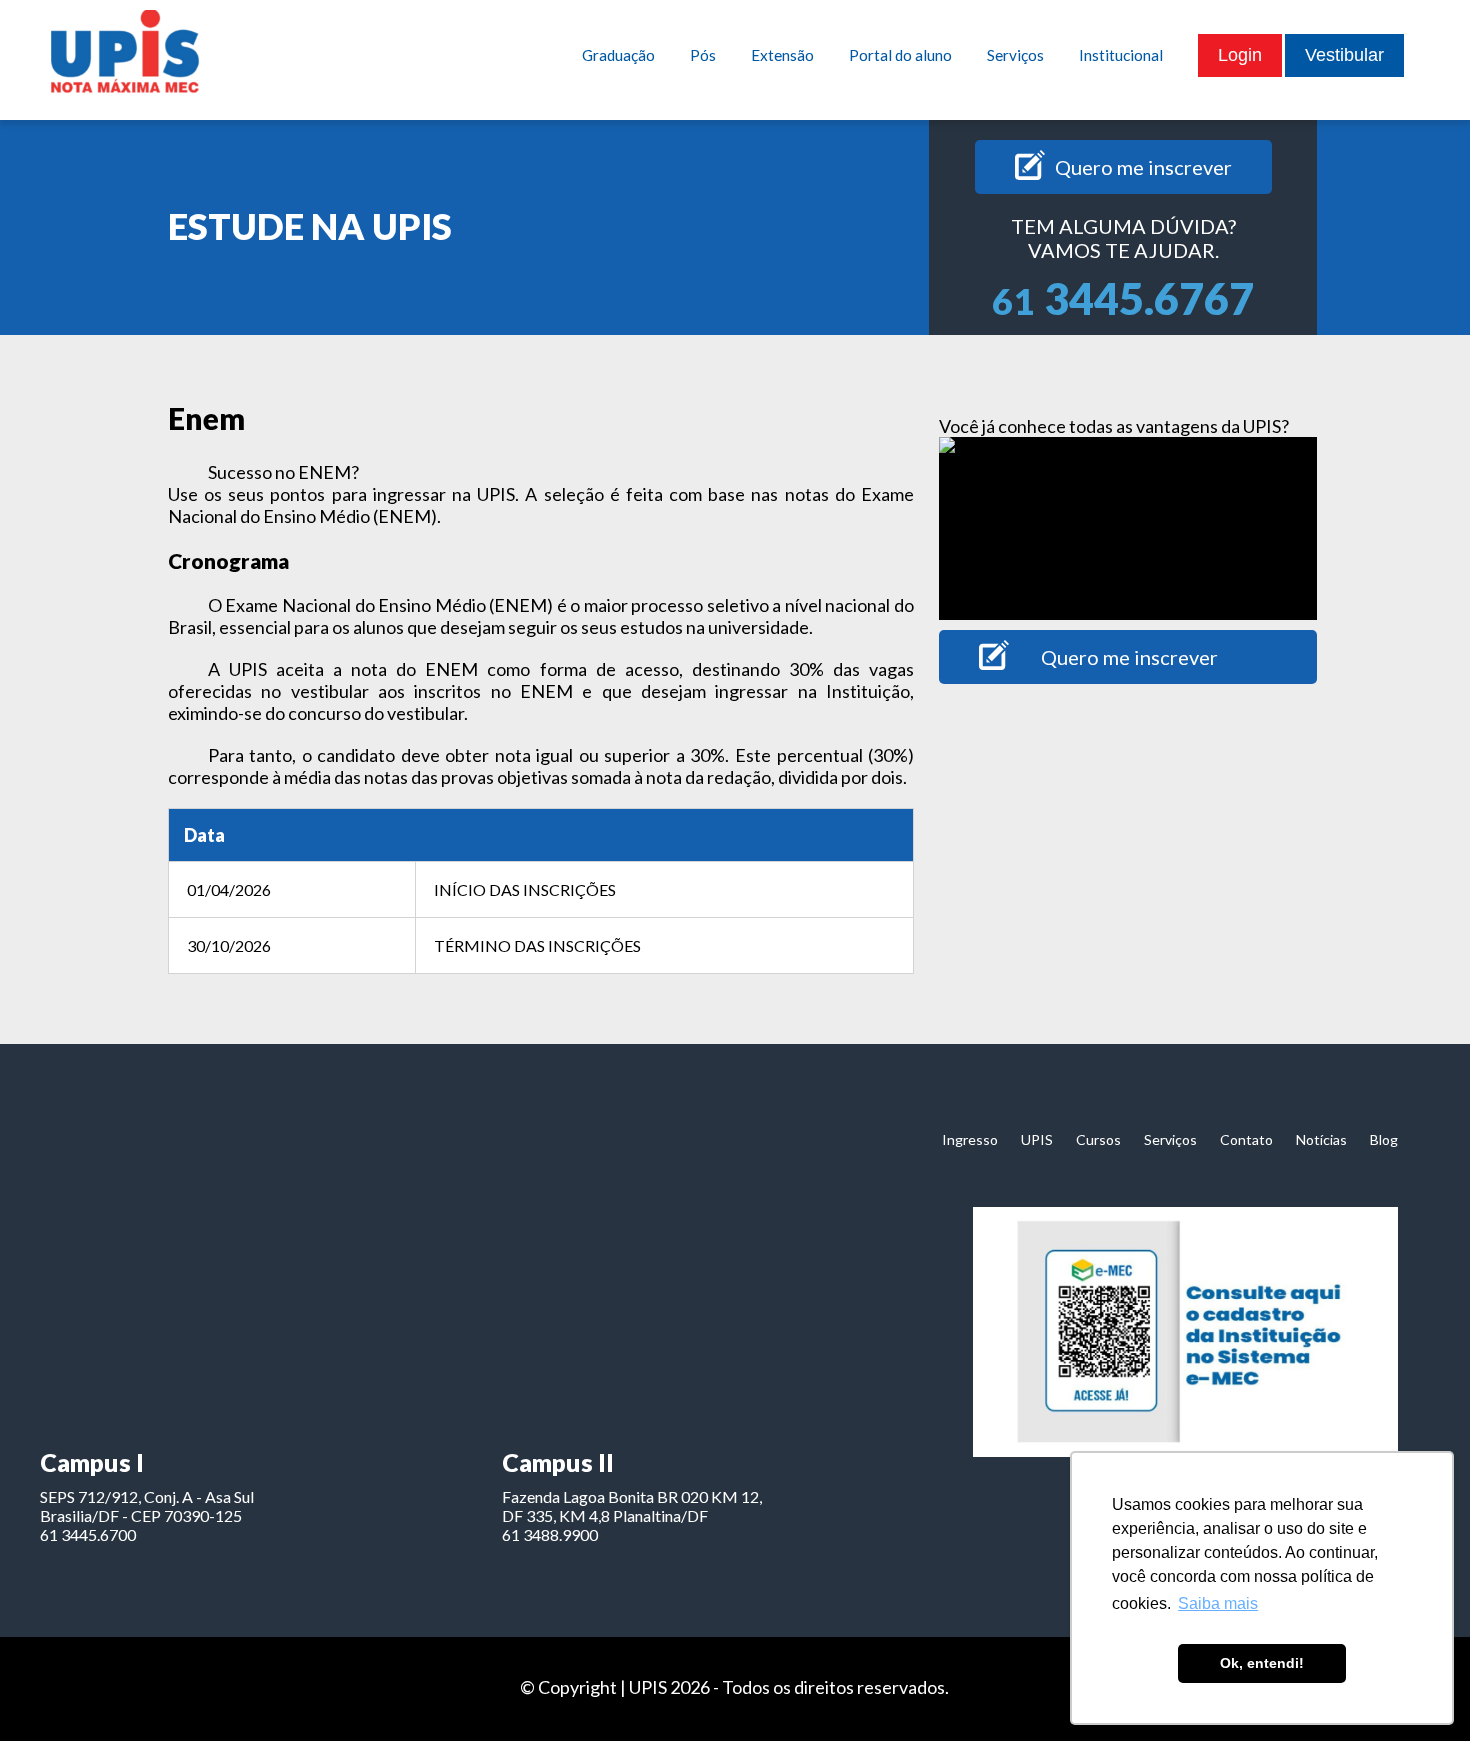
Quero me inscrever (1143, 167)
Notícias (1321, 1139)
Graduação (618, 55)
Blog (1384, 1139)
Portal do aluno (900, 55)
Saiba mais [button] (1218, 1603)
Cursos (1098, 1139)
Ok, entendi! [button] (1262, 1663)
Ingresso (970, 1139)
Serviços (1015, 55)
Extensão (782, 55)
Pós (703, 55)
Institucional (1121, 55)
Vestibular (1344, 55)
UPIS (1037, 1139)
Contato (1246, 1139)
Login (1240, 55)
